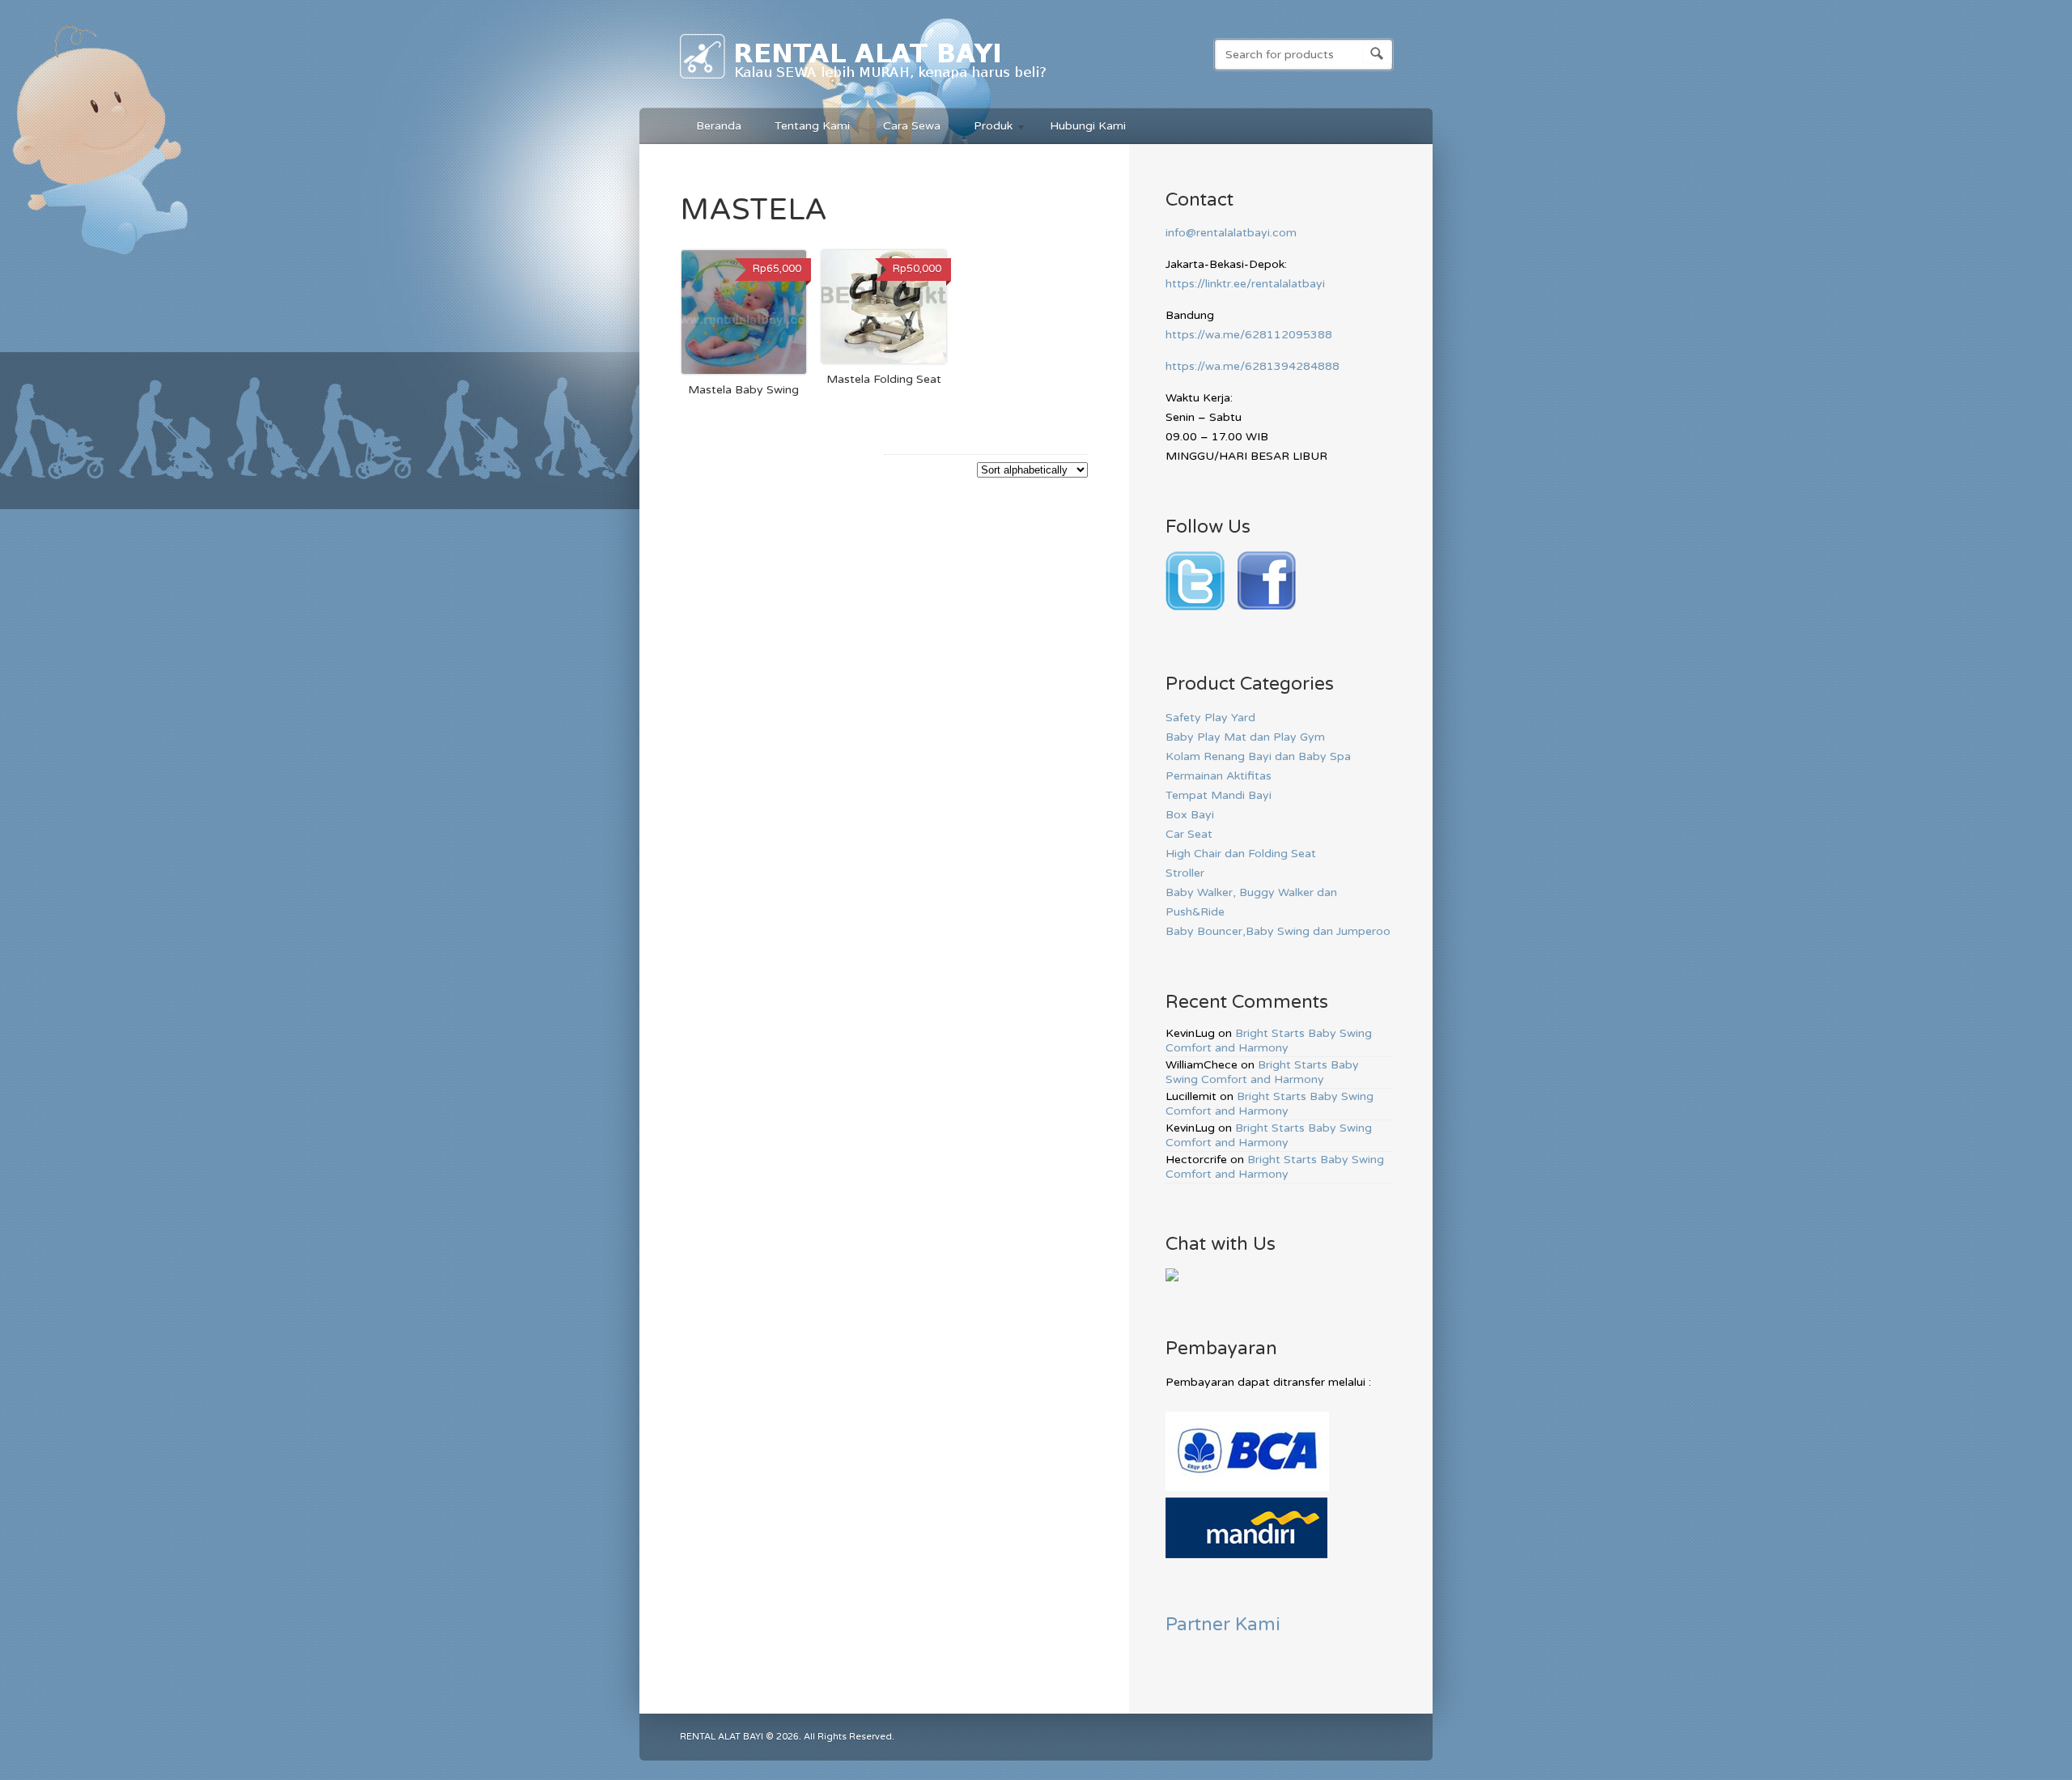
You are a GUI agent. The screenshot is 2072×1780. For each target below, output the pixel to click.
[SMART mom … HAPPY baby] (864, 82)
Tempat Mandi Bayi (1219, 795)
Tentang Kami (812, 126)
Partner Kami (1223, 1624)
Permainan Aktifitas (1219, 776)
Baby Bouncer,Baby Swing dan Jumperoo (1278, 931)
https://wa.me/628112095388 (1249, 335)
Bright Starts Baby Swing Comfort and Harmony (1269, 1041)
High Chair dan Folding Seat (1241, 854)
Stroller (1185, 873)
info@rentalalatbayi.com (1231, 233)
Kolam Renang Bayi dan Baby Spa (1258, 756)
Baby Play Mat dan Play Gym (1245, 737)
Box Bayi (1190, 815)
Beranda (719, 126)
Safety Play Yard (1210, 718)
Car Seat (1189, 834)
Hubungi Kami (1088, 126)
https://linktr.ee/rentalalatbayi (1245, 284)
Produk (985, 128)
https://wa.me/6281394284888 (1253, 366)
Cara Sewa (912, 126)
